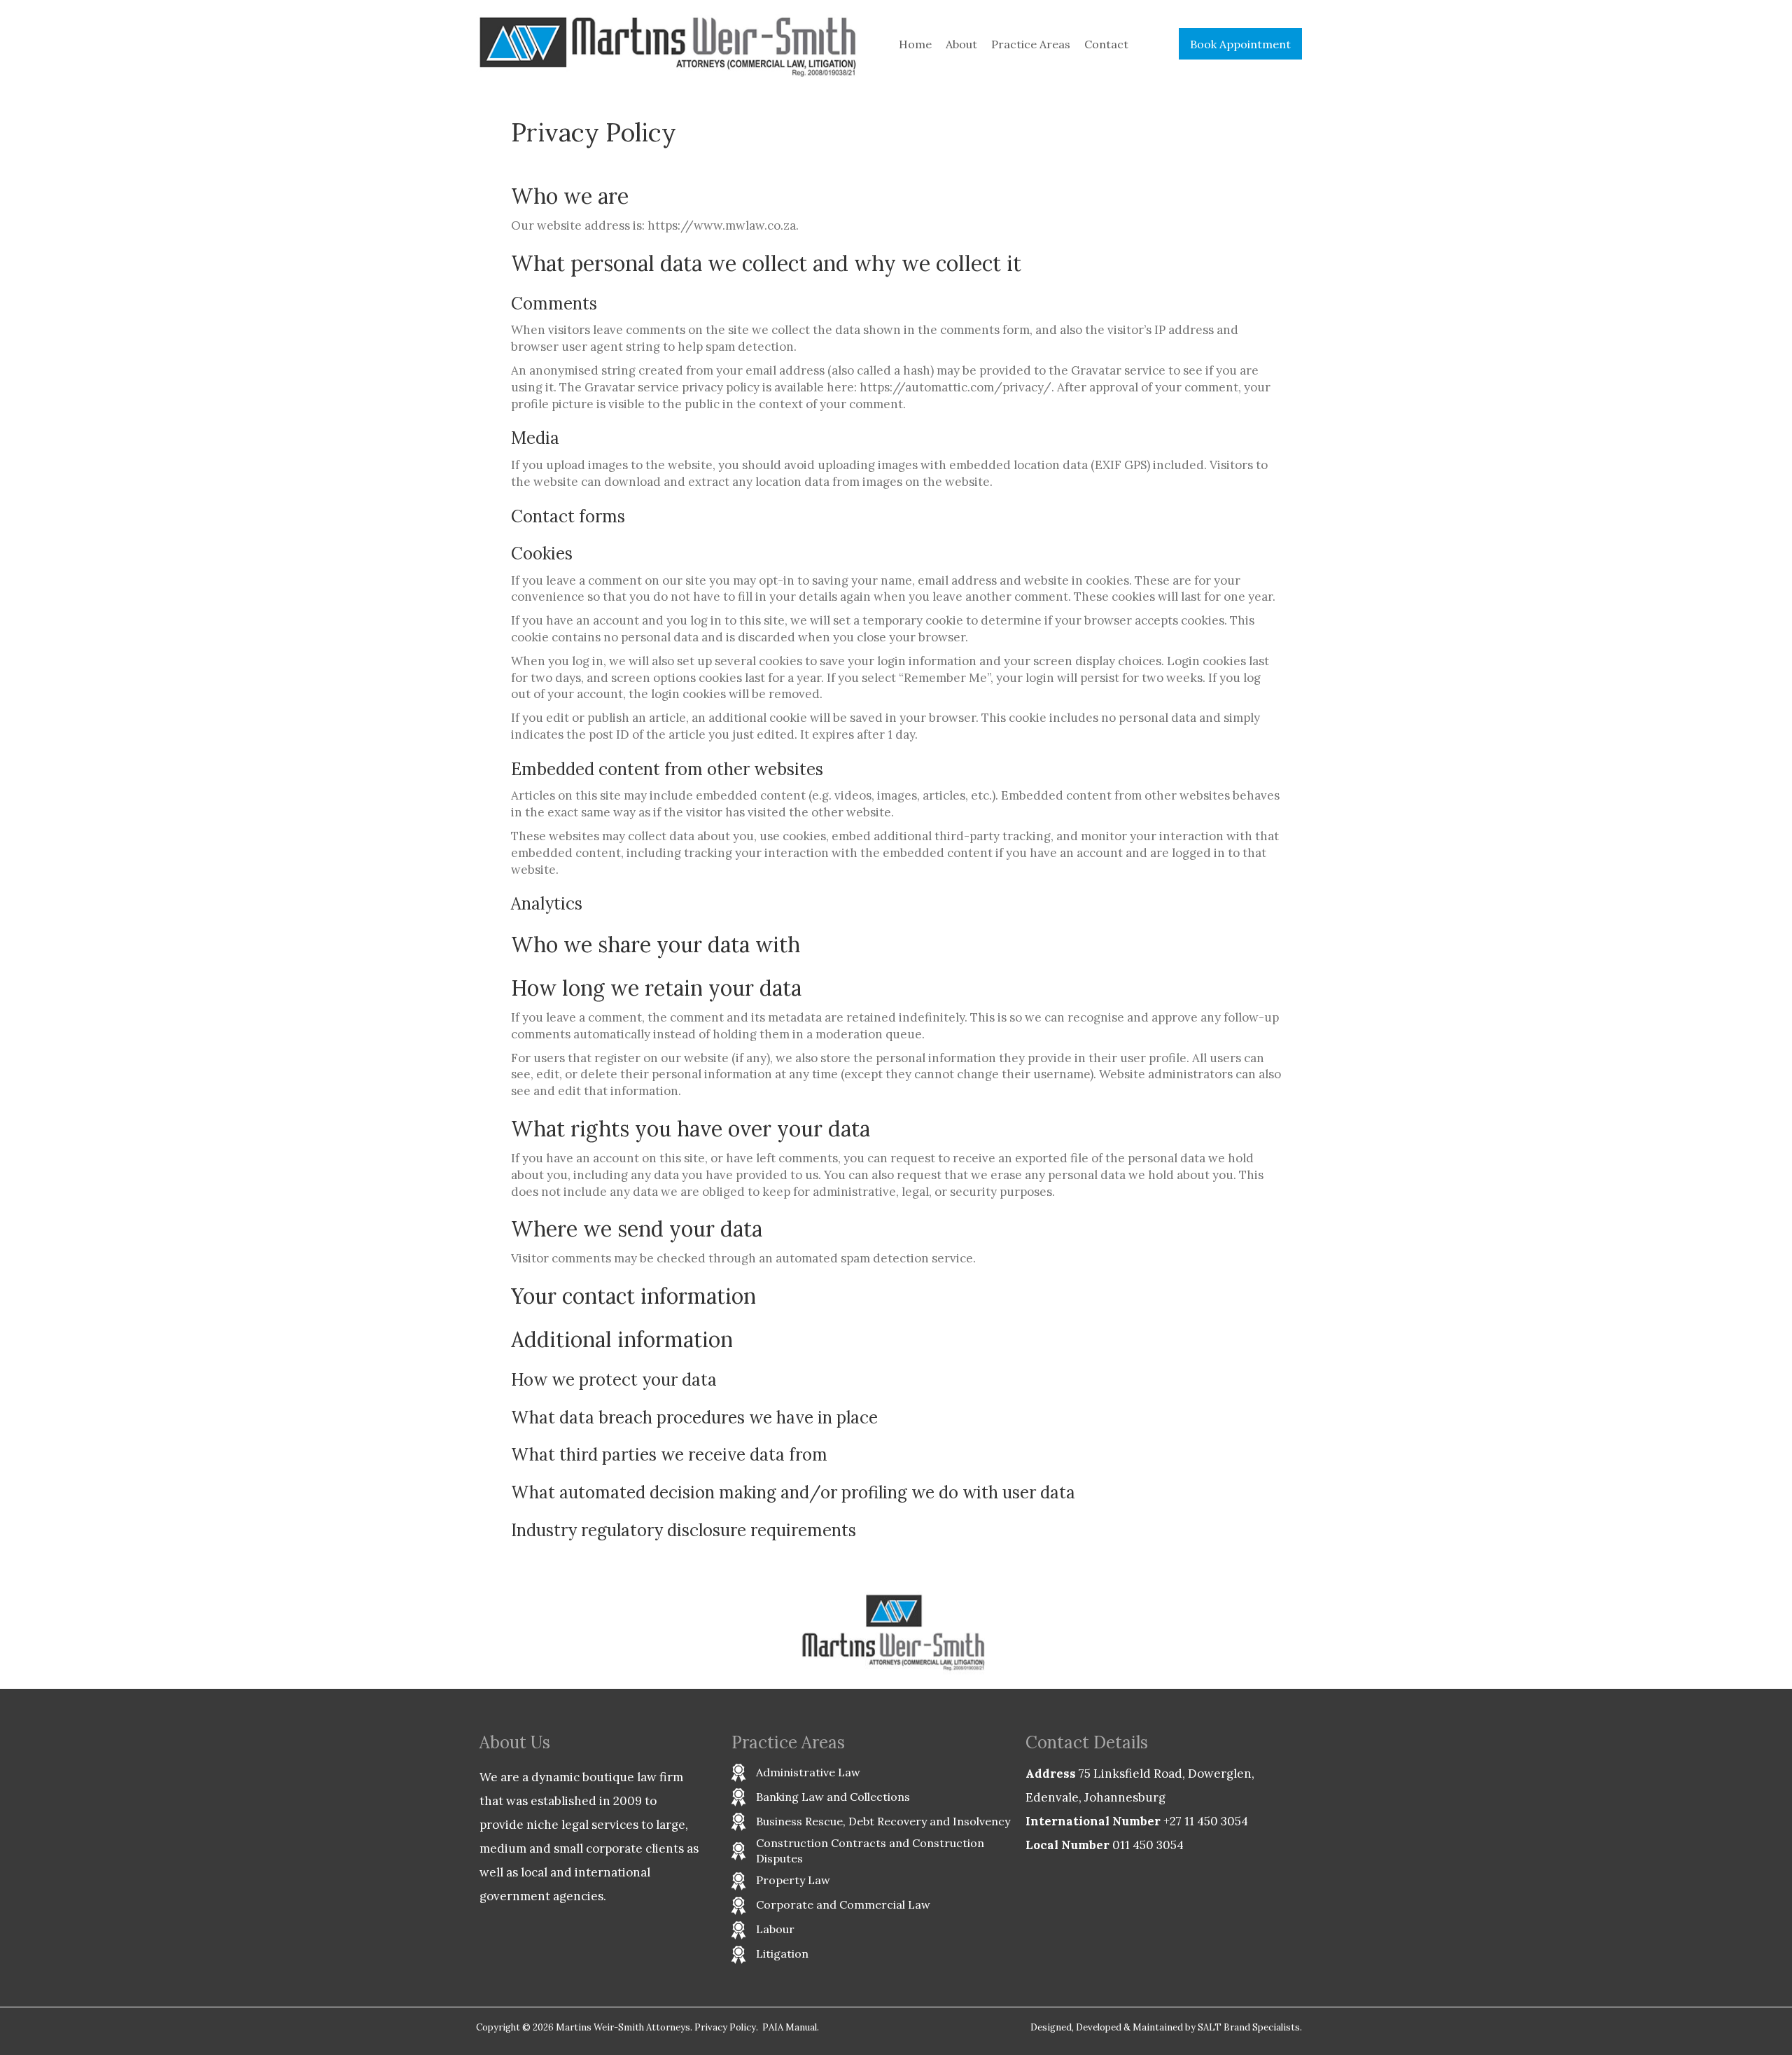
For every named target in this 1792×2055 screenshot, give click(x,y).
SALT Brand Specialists (1249, 2027)
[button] (1240, 44)
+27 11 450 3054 (1206, 1821)
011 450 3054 (1148, 1845)
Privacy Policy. (726, 2027)
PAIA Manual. (791, 2027)
